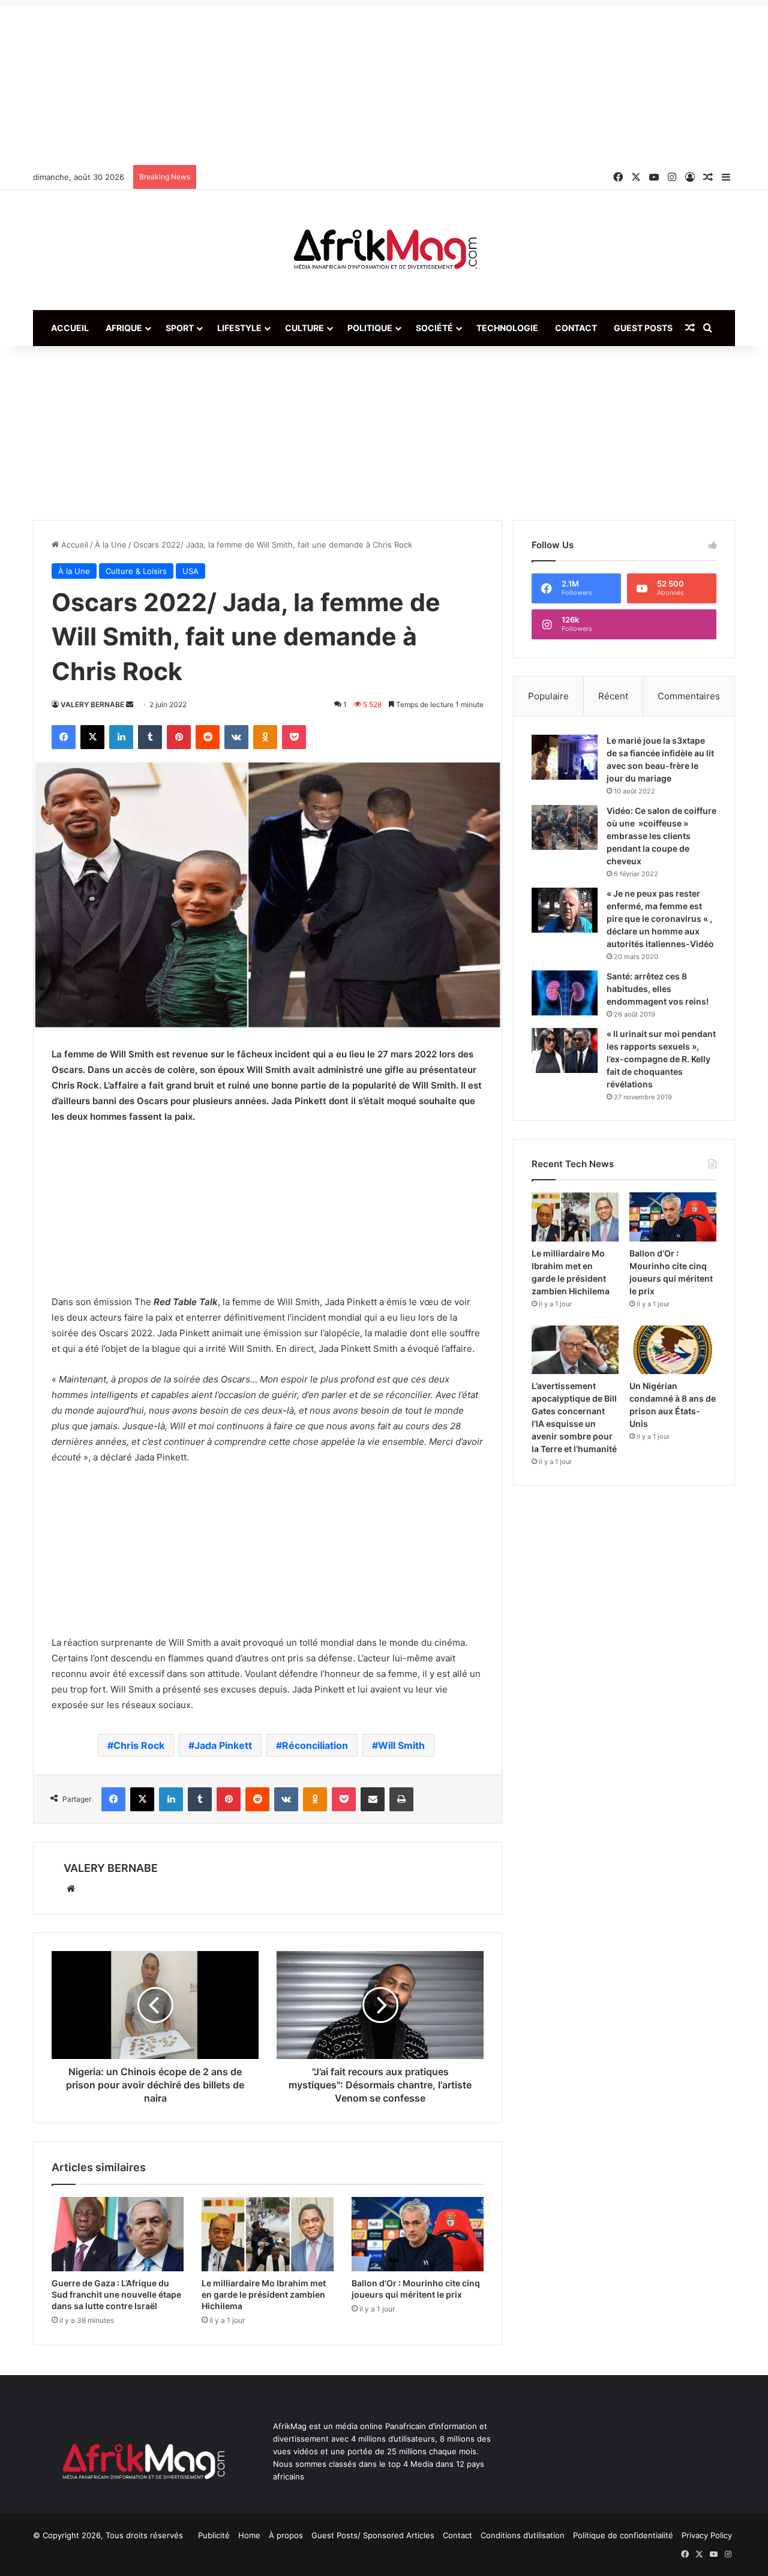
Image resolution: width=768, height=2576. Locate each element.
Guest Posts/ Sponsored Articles (373, 2535)
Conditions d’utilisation (523, 2535)
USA (190, 571)
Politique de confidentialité (623, 2535)
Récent (613, 696)
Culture (304, 328)
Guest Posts (643, 328)
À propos (286, 2535)
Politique (370, 328)
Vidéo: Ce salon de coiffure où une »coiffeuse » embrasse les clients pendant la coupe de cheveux (661, 836)
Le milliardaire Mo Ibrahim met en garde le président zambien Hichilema (264, 2294)
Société (434, 328)
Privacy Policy (707, 2535)
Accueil (70, 328)
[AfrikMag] (384, 250)
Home (249, 2535)
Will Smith (401, 1745)
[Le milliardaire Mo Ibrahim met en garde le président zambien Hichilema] (268, 2234)
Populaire (548, 696)
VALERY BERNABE (92, 704)
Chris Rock (139, 1745)
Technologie (507, 328)
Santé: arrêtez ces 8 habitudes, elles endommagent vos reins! (658, 989)
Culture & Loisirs (136, 571)
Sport (180, 328)
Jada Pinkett (223, 1745)
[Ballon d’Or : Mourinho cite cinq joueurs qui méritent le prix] (418, 2234)
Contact (576, 328)
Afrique (124, 328)
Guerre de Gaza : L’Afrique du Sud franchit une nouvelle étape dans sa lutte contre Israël (116, 2294)
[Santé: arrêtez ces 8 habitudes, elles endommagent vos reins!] (565, 993)
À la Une (111, 545)
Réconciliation (315, 1745)
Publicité (214, 2535)
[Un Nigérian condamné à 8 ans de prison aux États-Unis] (673, 1350)
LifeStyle (239, 328)
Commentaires (689, 696)
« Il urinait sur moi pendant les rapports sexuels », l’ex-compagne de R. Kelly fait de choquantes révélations (661, 1059)
